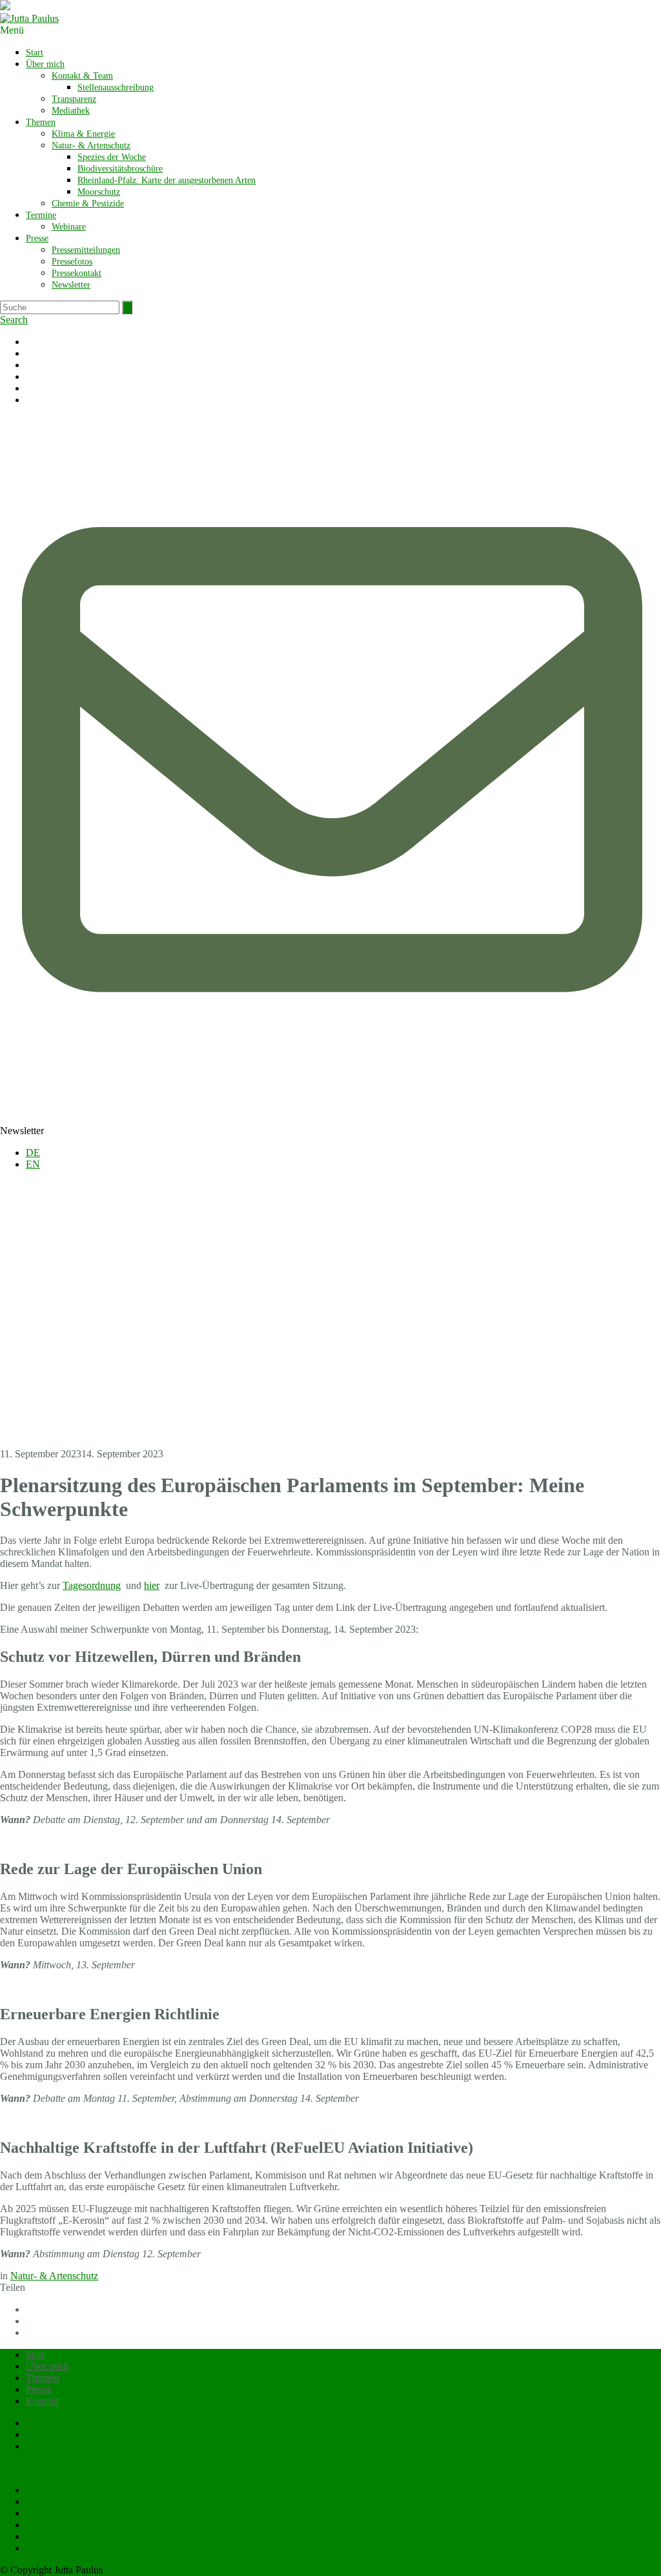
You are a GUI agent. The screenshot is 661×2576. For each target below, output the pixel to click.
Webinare (69, 227)
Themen (41, 122)
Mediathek (71, 111)
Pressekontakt (76, 273)
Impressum (48, 2434)
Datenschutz (51, 2446)
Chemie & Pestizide (88, 204)
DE (33, 1153)
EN (33, 1164)
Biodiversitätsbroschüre (120, 169)
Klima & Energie (83, 134)
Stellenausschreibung (116, 87)
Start (35, 53)
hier (152, 1585)
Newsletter (71, 285)
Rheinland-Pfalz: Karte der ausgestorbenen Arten (167, 180)
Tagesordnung (92, 1585)
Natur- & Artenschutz (91, 145)
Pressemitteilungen (86, 250)
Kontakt (42, 2401)
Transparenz (74, 99)
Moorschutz (99, 192)
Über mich (45, 64)
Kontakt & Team (82, 76)
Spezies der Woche (112, 157)
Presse (37, 238)
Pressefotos (72, 262)
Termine (41, 215)
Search (14, 320)
